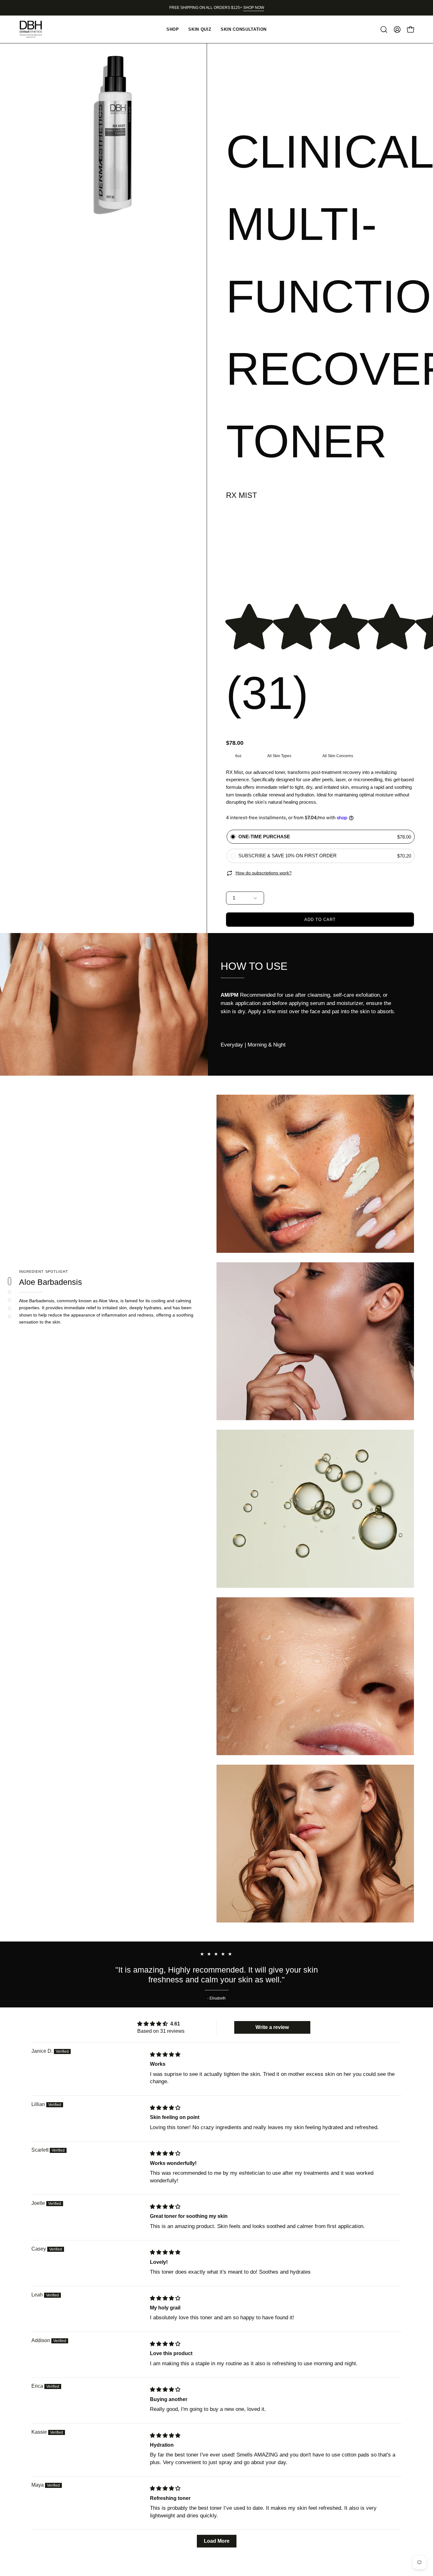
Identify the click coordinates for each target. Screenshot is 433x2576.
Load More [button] (217, 2541)
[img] (165, 2054)
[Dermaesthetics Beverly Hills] (35, 29)
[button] (384, 29)
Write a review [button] (272, 2027)
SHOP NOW (254, 8)
